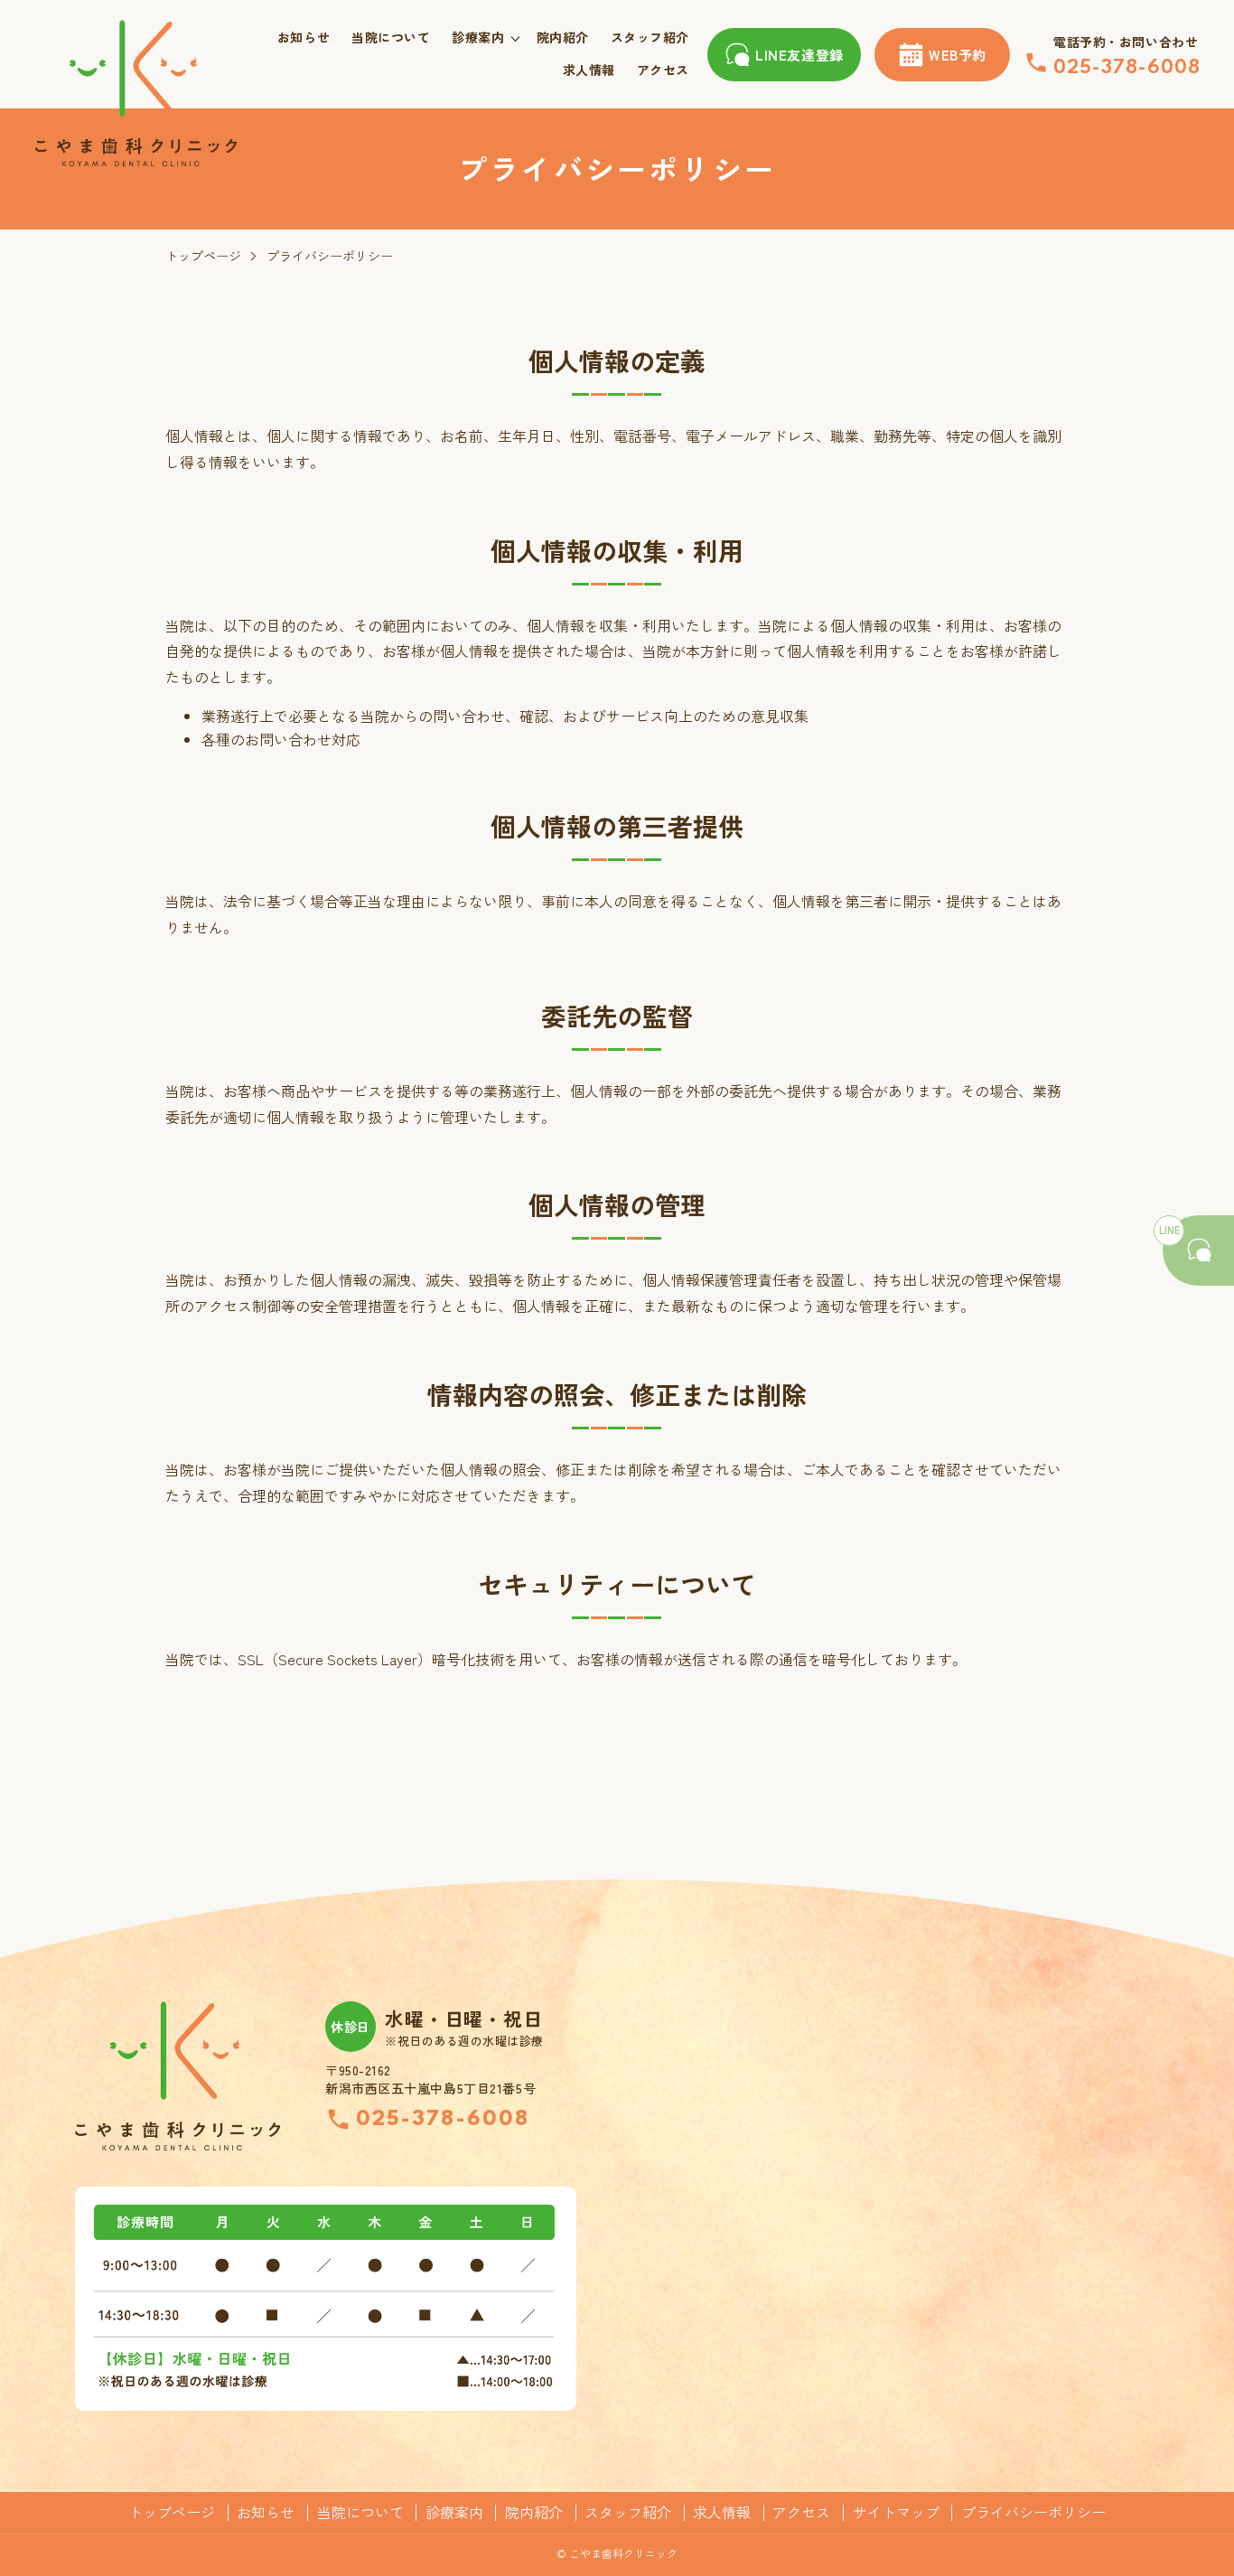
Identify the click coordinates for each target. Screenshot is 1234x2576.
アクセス (663, 70)
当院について (391, 37)
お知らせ (304, 37)
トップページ (203, 256)
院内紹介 (563, 37)
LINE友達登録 (799, 55)
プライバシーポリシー (1033, 2513)
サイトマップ (896, 2513)
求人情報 (589, 70)
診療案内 (478, 37)
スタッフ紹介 (650, 37)
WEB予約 (958, 55)
